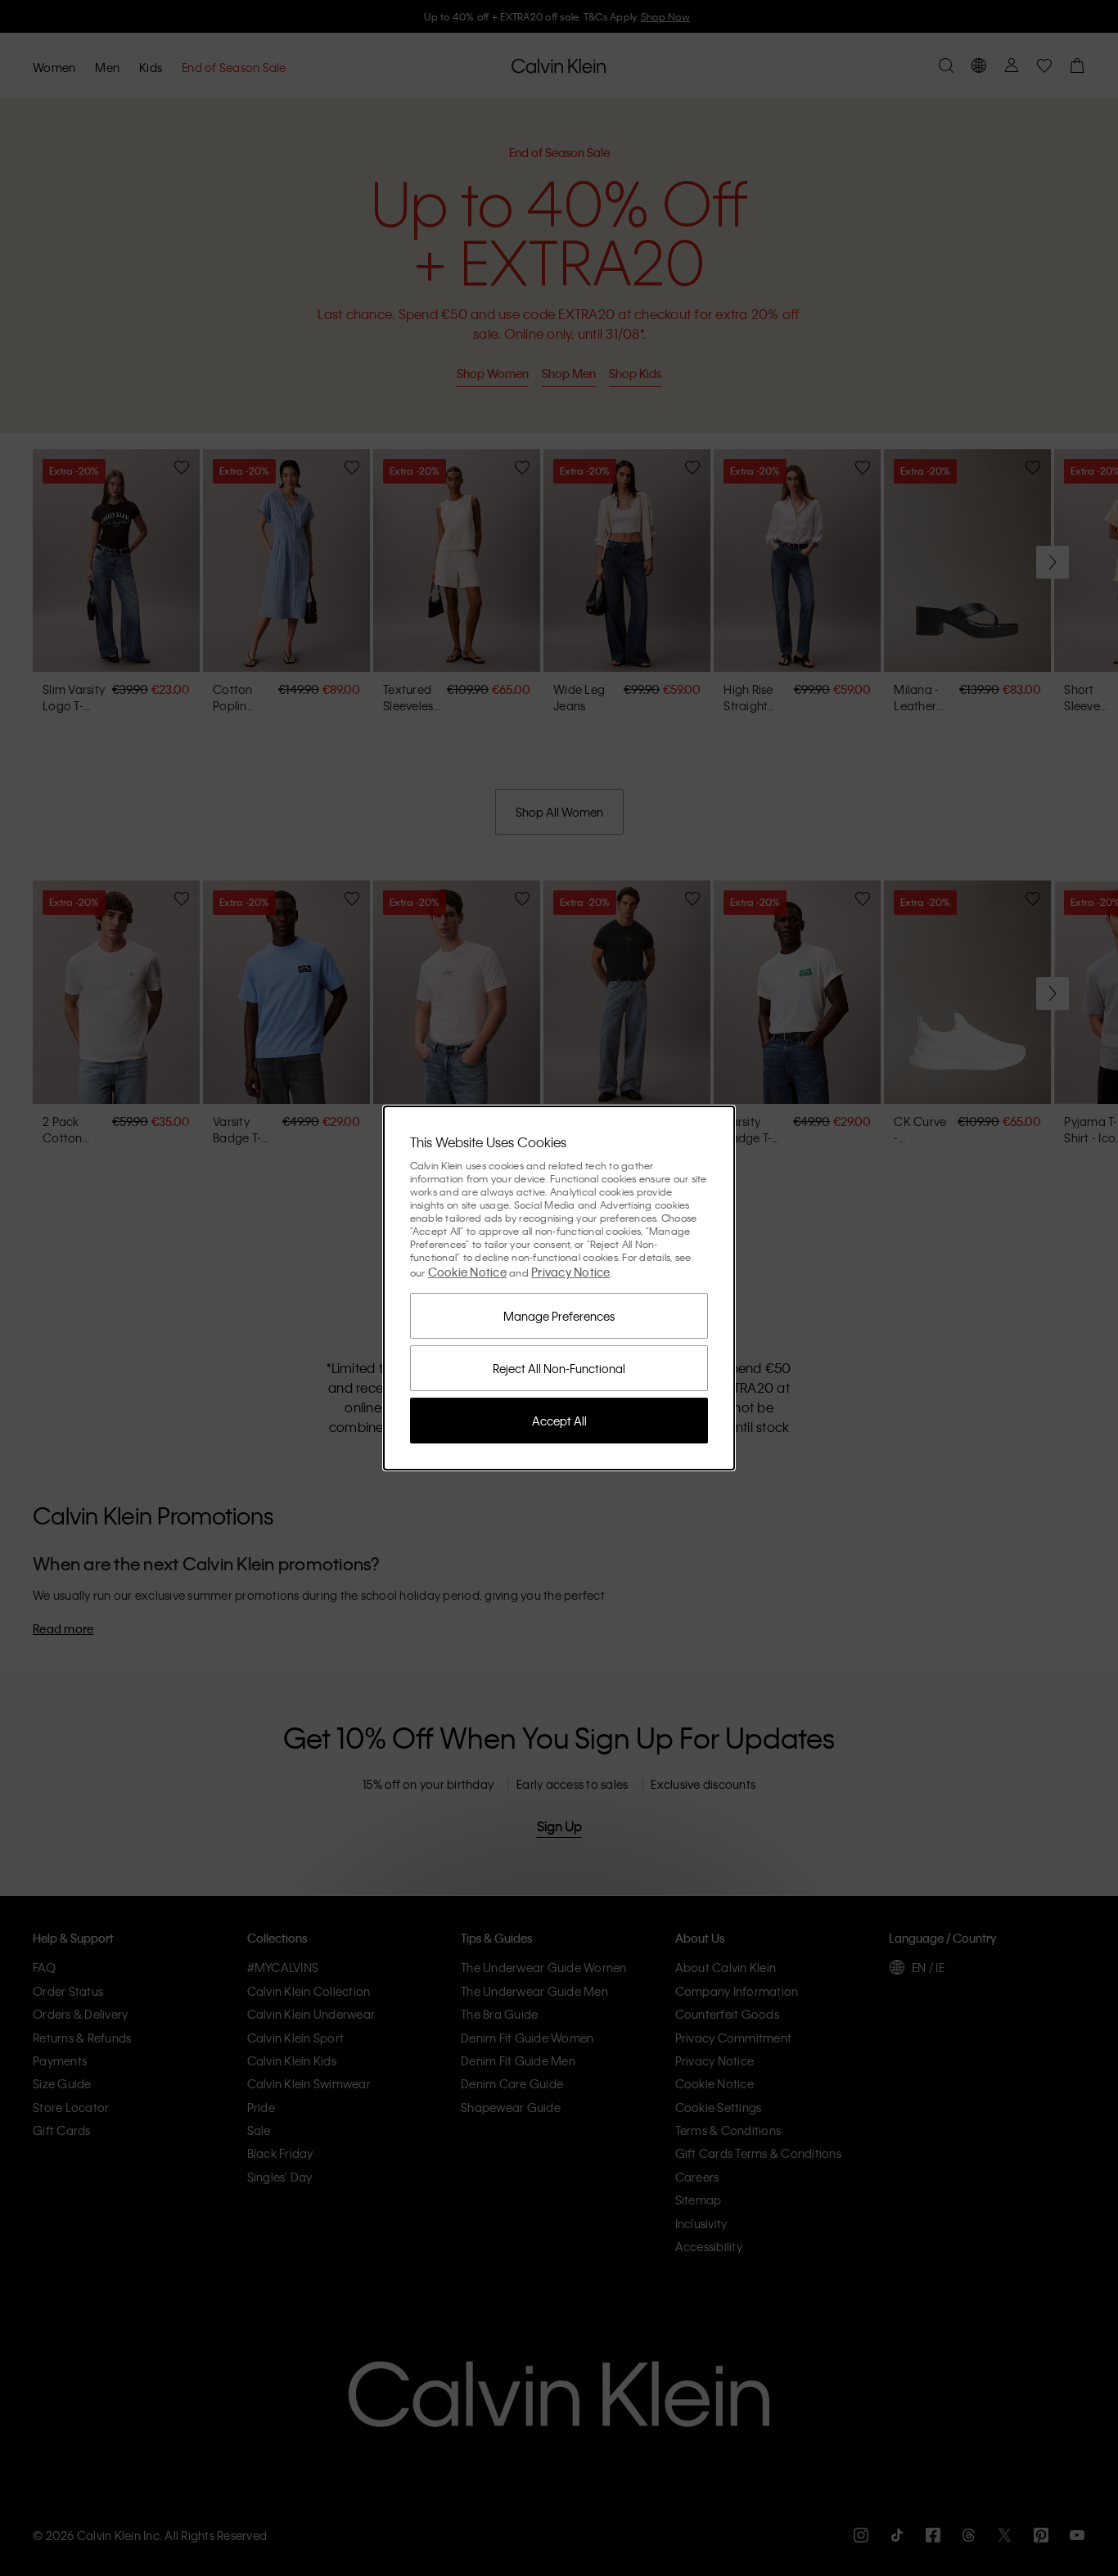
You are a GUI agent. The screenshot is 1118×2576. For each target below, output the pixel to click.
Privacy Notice (571, 1272)
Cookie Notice (467, 1272)
